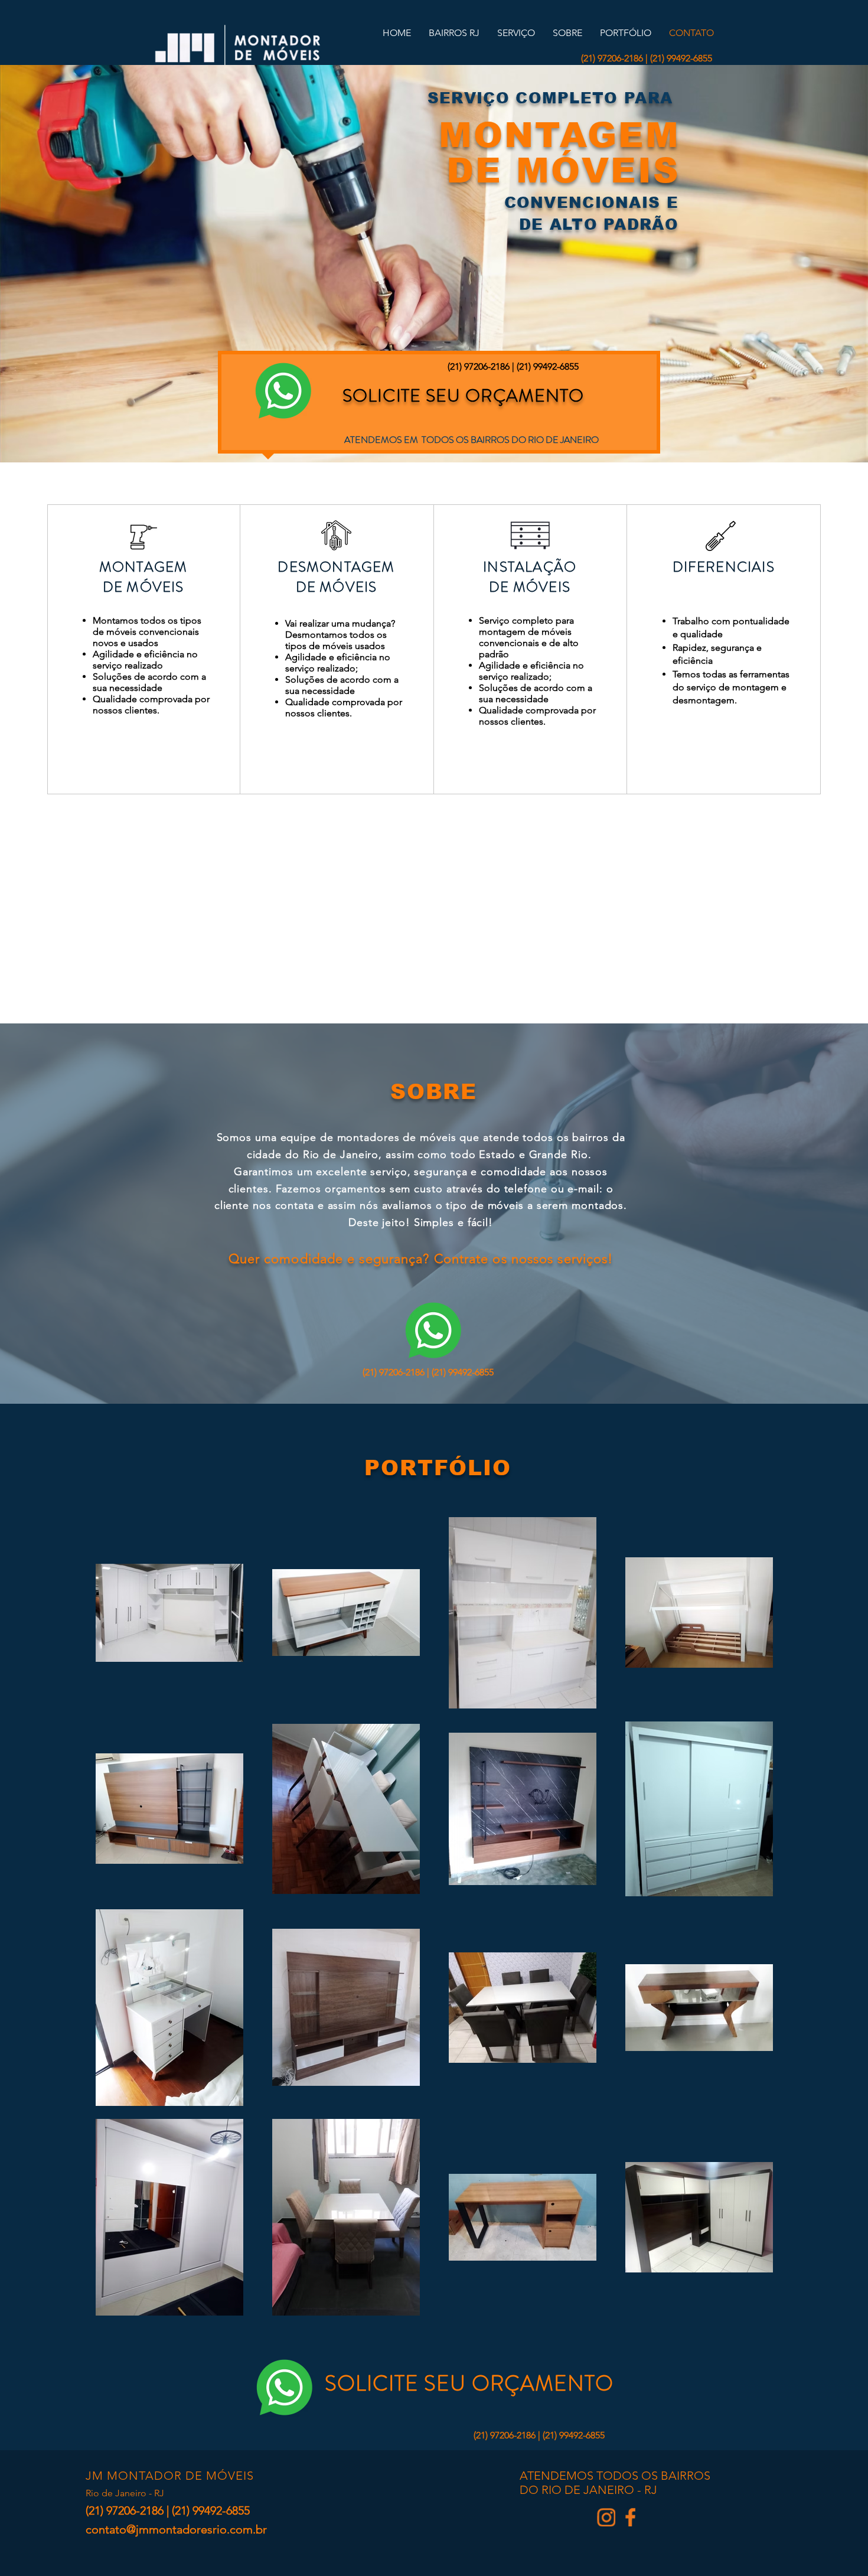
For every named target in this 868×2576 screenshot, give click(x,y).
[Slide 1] (434, 433)
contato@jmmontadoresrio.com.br (176, 2529)
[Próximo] (804, 263)
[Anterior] (64, 263)
